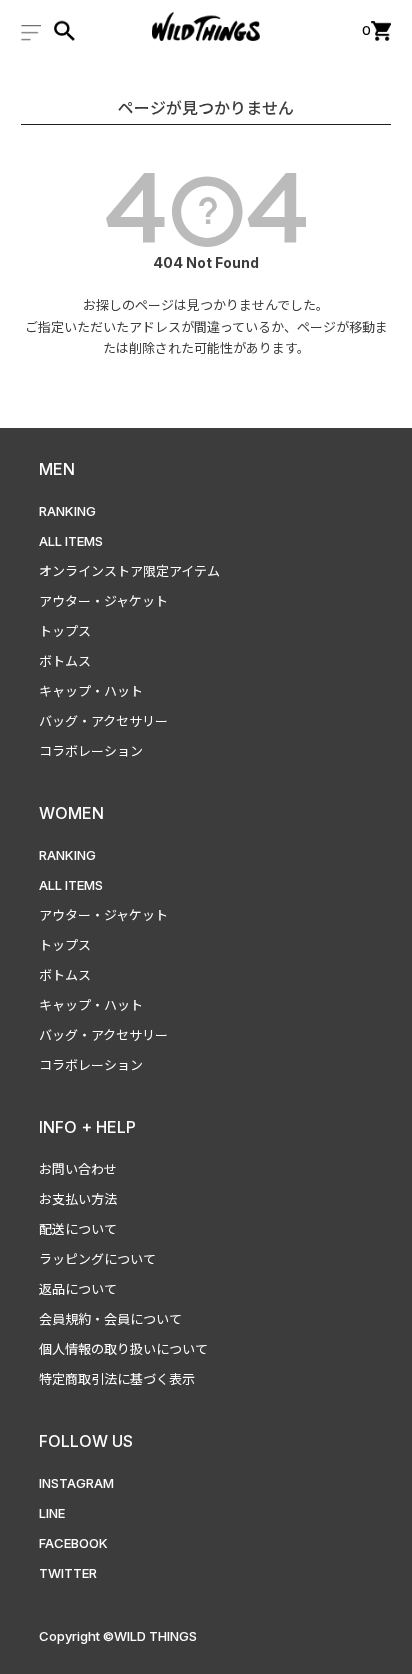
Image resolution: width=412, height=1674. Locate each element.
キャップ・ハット (91, 691)
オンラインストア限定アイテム (129, 571)
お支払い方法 (78, 1199)
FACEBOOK (73, 1543)
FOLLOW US (86, 1441)
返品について (78, 1289)
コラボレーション (91, 751)
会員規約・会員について (110, 1319)
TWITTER (68, 1573)
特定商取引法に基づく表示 (117, 1379)
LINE (52, 1513)
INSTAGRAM (76, 1483)
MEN (57, 469)
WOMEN (71, 813)
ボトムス (65, 661)
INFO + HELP (87, 1127)
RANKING (67, 511)
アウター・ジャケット (103, 601)
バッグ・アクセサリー (103, 721)
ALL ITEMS (71, 541)
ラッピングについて (97, 1259)
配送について (78, 1229)
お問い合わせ (78, 1169)
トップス (65, 631)
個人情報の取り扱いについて (123, 1349)
